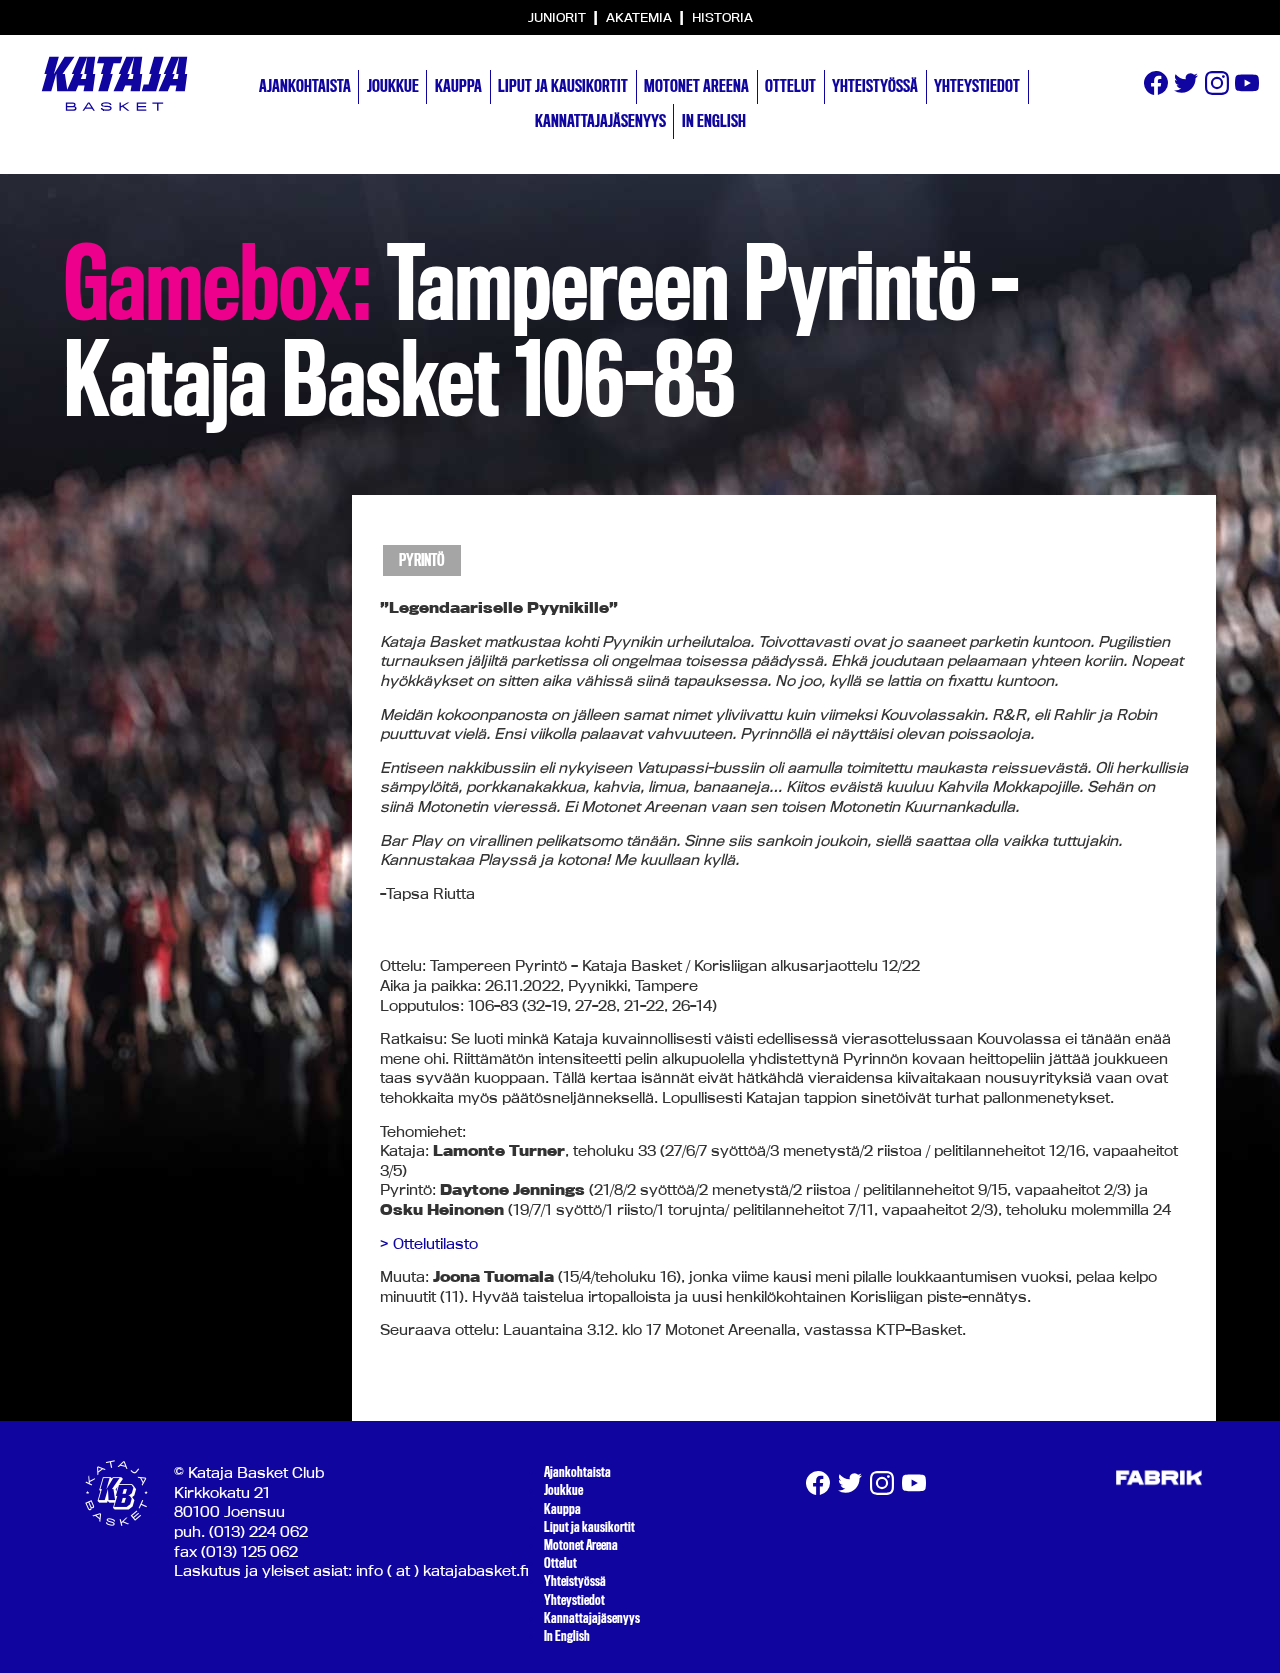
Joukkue (393, 86)
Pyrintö (422, 560)
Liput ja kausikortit (563, 86)
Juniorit (558, 17)
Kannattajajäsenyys (600, 121)
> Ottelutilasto (429, 1243)
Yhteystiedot (977, 86)
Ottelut (790, 86)
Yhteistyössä (875, 86)
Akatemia (640, 17)
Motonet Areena (696, 86)
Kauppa (458, 86)
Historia (722, 17)
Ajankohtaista (305, 86)
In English (714, 121)
